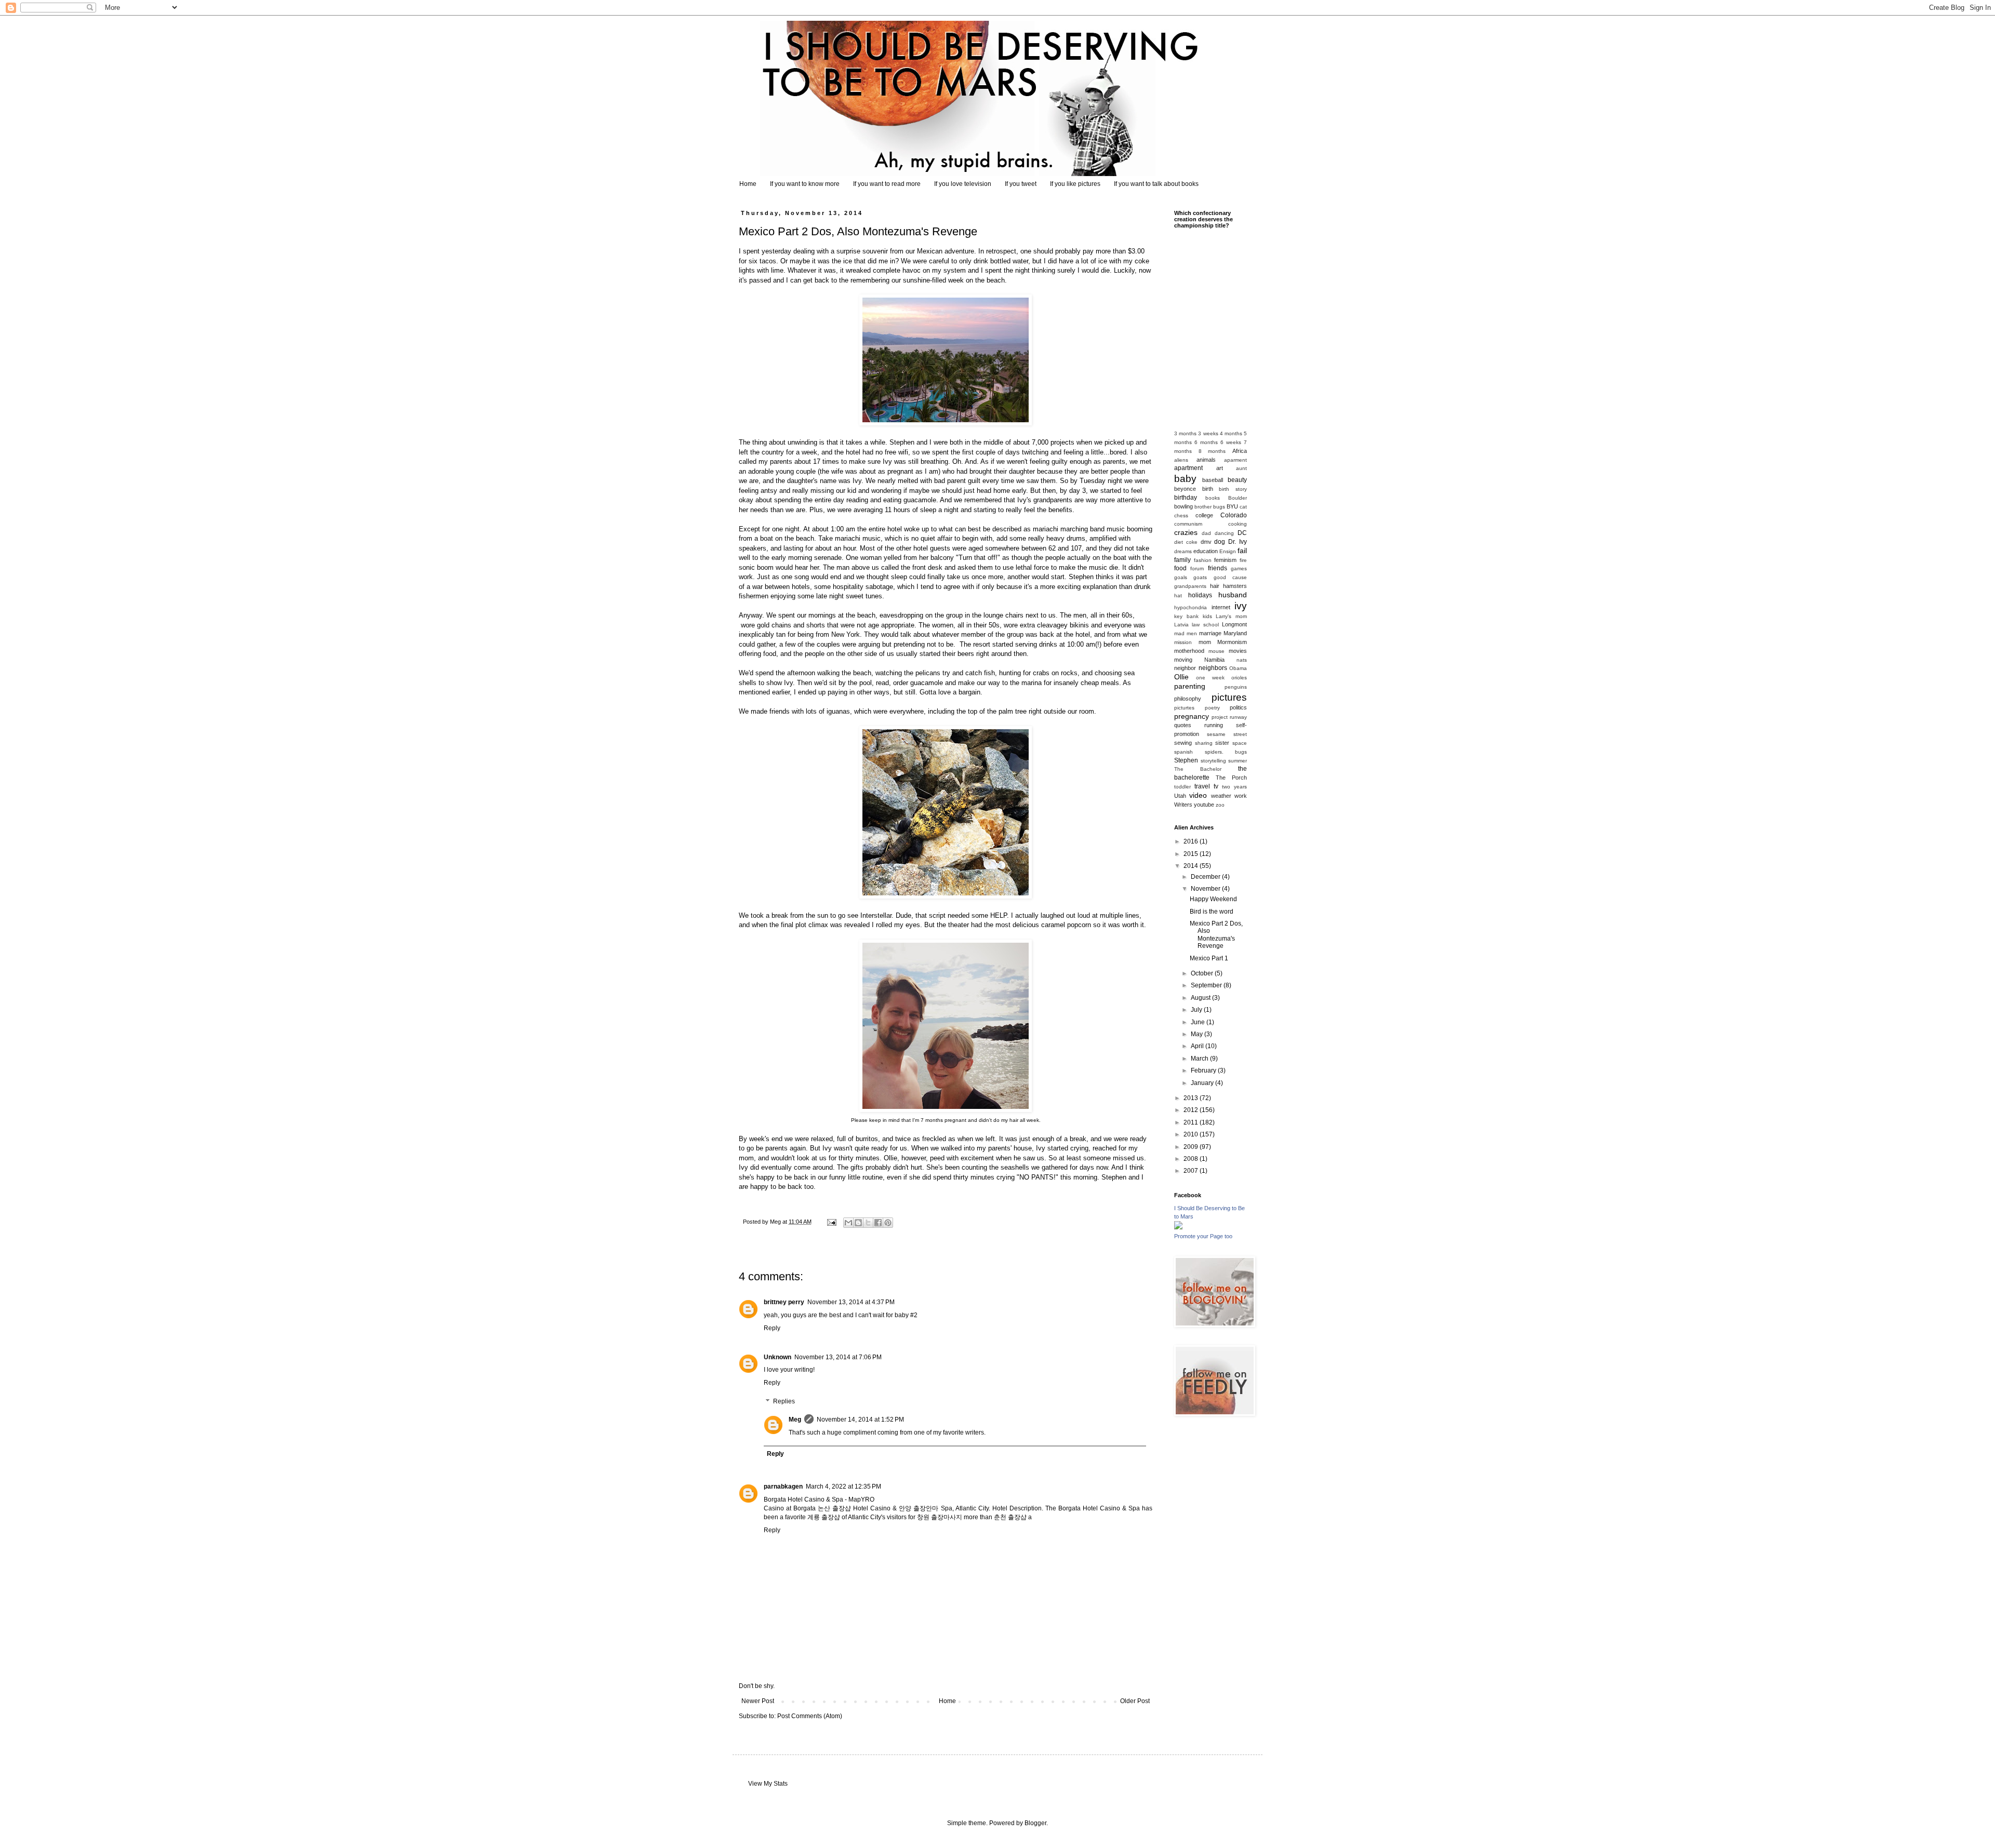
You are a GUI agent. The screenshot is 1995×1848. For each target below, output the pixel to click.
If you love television (963, 184)
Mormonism (1232, 642)
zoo (1220, 805)
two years (1234, 787)
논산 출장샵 (834, 1508)
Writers (1183, 805)
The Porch (1231, 778)
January (1203, 1083)
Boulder (1238, 498)
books (1213, 498)
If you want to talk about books (1156, 184)
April (1198, 1046)
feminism (1225, 560)
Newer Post (758, 1701)
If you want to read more (887, 184)
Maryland (1235, 633)
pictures (1229, 697)
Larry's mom (1231, 616)
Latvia (1181, 625)
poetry (1212, 708)
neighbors (1213, 668)
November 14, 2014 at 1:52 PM (860, 1420)
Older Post (1135, 1701)
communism (1188, 524)
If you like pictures (1075, 184)
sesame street (1227, 734)
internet (1221, 607)
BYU (1232, 506)
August (1201, 998)
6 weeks (1231, 442)
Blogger (1035, 1823)
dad (1206, 533)
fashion (1203, 560)
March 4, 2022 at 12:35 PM (843, 1487)
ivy (1241, 606)
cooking (1238, 524)
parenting (1190, 686)
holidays (1200, 595)
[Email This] (848, 1223)
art (1220, 468)
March (1200, 1059)
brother (1203, 507)
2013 (1192, 1098)
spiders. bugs (1226, 752)
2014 (1192, 866)
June (1199, 1022)
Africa (1240, 451)
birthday (1186, 498)
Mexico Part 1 (1209, 958)
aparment (1235, 460)
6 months (1206, 442)
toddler (1182, 787)
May (1198, 1034)
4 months (1231, 433)
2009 (1192, 1147)
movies (1238, 651)
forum (1197, 568)
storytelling (1213, 761)
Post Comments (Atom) (810, 1716)
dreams (1183, 551)
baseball (1213, 480)
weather (1221, 796)
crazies (1186, 532)
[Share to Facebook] (878, 1223)
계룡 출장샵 (824, 1517)
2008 (1192, 1159)
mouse (1216, 651)
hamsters (1235, 586)
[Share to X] (868, 1223)
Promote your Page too (1203, 1236)
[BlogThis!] (858, 1223)
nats (1242, 660)
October (1203, 973)
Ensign (1228, 551)
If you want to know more (805, 184)
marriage (1210, 633)
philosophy (1188, 699)
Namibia (1214, 660)
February (1204, 1070)
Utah (1180, 796)
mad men (1186, 633)
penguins (1236, 687)
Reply (772, 1328)
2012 (1192, 1110)
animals (1206, 460)
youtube (1204, 805)
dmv (1206, 542)
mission (1183, 642)
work (1241, 796)
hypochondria (1191, 607)
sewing (1183, 743)
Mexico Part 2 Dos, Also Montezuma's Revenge (1216, 935)
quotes (1183, 725)
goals (1181, 577)
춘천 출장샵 (1010, 1517)
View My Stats (768, 1784)
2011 (1192, 1122)
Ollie (1181, 677)
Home (748, 184)
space (1240, 743)
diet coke (1186, 542)
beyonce (1185, 489)
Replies (784, 1401)
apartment (1188, 468)
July (1197, 1010)
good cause (1230, 577)
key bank (1186, 616)
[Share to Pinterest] (888, 1223)
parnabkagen (783, 1487)
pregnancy (1192, 716)
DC (1242, 533)
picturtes (1184, 708)
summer (1238, 761)
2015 (1192, 854)
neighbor (1185, 668)
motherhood (1189, 651)
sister (1222, 743)
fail (1242, 551)
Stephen (1186, 760)
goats (1200, 577)
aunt (1241, 468)
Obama (1238, 668)
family (1182, 560)
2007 (1192, 1171)
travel (1202, 786)
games (1239, 568)
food (1180, 568)
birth (1208, 489)
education (1206, 551)
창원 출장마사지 (940, 1517)
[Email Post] (831, 1222)
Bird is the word (1212, 912)
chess (1181, 515)
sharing (1204, 743)
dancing (1224, 533)
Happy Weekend (1213, 899)
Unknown (777, 1357)
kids (1207, 616)
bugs (1219, 507)
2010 (1192, 1134)
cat (1243, 507)
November (1206, 889)
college (1204, 515)
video (1198, 795)
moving (1183, 660)
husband (1233, 595)
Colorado (1234, 515)
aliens (1181, 460)
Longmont (1234, 624)
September (1207, 985)
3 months (1185, 433)
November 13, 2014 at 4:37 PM (851, 1302)
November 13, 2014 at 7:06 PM (838, 1357)
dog (1220, 542)
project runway (1229, 717)
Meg (795, 1420)
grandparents (1190, 586)
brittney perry (784, 1302)
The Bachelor (1198, 769)
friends (1218, 568)
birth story (1233, 489)
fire (1243, 560)
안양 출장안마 (919, 1508)
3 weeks (1208, 433)
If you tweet (1021, 184)
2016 (1192, 841)
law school (1205, 625)
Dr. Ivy (1238, 542)
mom (1205, 642)
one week (1210, 678)
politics (1238, 707)
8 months (1212, 451)
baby (1185, 479)
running (1214, 725)
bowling (1183, 506)
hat (1178, 595)
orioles (1239, 678)
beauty (1237, 480)
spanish (1183, 752)
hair (1215, 586)
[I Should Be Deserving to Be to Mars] (1178, 1227)
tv (1216, 786)
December (1206, 877)
